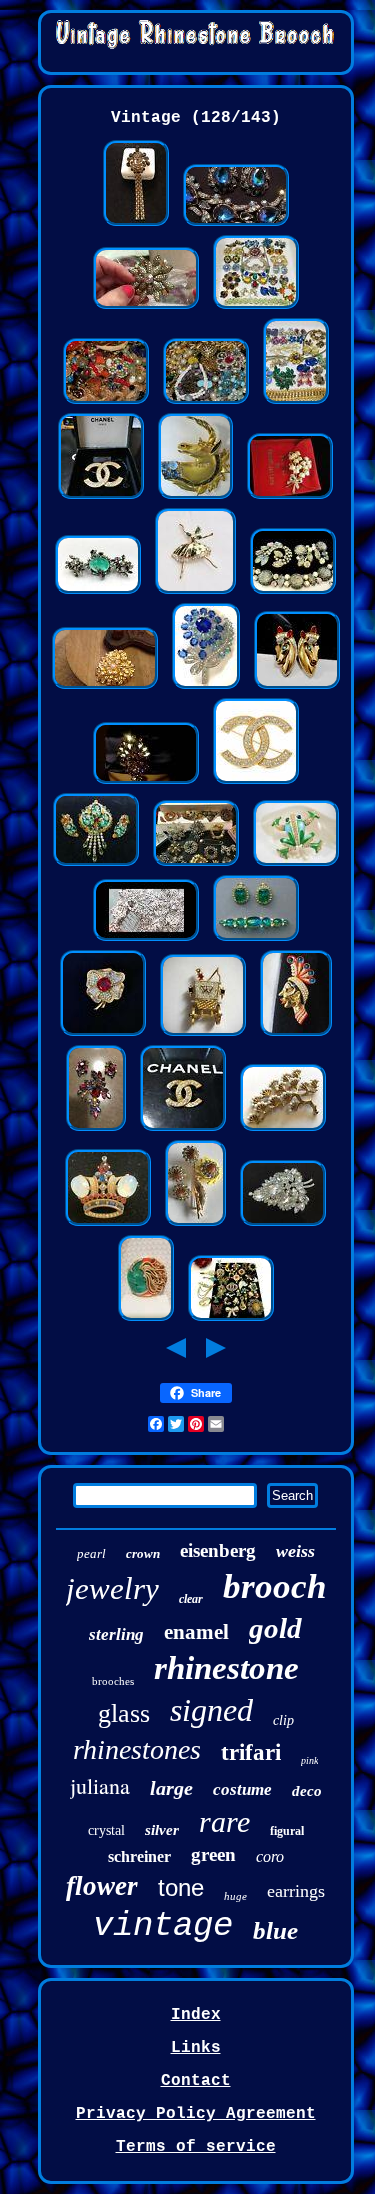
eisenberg (218, 1550)
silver (162, 1830)
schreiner (139, 1856)
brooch (274, 1586)
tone (181, 1887)
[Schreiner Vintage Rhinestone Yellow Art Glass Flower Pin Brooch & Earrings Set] (195, 1224)
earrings (296, 1891)
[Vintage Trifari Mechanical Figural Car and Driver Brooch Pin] (203, 1034)
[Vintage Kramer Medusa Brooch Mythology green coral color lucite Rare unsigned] (146, 1319)
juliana (100, 1785)
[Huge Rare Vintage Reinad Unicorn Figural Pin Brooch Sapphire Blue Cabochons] (195, 497)
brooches (113, 1681)
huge (235, 1896)
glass (124, 1713)
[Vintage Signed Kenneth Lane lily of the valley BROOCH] (290, 497)
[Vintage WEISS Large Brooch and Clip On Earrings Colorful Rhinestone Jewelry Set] (96, 1129)
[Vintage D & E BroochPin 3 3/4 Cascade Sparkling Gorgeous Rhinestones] (283, 1224)
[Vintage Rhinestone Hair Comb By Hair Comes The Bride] (146, 939)
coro (270, 1856)
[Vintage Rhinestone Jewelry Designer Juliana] (236, 224)
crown (143, 1553)
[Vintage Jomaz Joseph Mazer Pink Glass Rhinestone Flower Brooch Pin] (103, 1034)
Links (196, 2048)
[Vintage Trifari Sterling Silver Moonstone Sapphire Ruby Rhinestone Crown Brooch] (108, 1224)
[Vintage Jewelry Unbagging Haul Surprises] (146, 307)
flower (102, 1886)
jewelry (112, 1588)
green (213, 1854)
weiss (295, 1551)
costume (242, 1789)
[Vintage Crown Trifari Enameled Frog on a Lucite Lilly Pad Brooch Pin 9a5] (296, 864)
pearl (91, 1553)
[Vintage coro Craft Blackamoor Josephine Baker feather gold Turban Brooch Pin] (296, 1034)
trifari (251, 1752)
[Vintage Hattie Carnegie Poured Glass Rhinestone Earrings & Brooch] (256, 939)
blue (275, 1930)
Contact (196, 2081)
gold (275, 1628)
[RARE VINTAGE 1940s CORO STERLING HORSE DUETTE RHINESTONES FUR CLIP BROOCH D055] (297, 687)
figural (287, 1831)
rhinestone (226, 1668)
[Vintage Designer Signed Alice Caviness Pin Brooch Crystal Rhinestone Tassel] (136, 224)
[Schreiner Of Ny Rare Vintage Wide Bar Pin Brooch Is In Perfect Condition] (98, 592)
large (171, 1788)
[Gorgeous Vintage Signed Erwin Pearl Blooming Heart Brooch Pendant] (105, 687)
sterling (116, 1634)
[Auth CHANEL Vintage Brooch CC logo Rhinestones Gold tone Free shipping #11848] (256, 782)
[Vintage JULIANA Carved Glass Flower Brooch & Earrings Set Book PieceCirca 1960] (96, 864)
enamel (196, 1632)
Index (196, 2015)
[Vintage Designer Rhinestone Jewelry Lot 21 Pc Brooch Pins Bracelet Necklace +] (296, 402)
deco (307, 1791)
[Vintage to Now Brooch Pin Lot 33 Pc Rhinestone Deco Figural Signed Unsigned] (231, 1319)
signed (211, 1710)
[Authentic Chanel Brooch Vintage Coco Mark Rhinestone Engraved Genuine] (101, 497)
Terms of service (196, 2147)
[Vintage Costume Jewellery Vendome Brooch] (146, 782)
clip (283, 1720)
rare (224, 1821)
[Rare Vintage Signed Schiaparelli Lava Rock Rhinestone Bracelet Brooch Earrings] (293, 592)
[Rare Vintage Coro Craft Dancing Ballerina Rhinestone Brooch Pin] (195, 592)
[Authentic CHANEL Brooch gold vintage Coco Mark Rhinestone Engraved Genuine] (183, 1129)
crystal (106, 1830)
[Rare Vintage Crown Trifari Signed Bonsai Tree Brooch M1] (283, 1129)
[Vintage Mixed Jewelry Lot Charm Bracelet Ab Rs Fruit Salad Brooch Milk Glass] (206, 402)
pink (309, 1760)
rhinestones (137, 1749)
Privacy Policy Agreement (196, 2114)
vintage (163, 1926)
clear (191, 1599)
